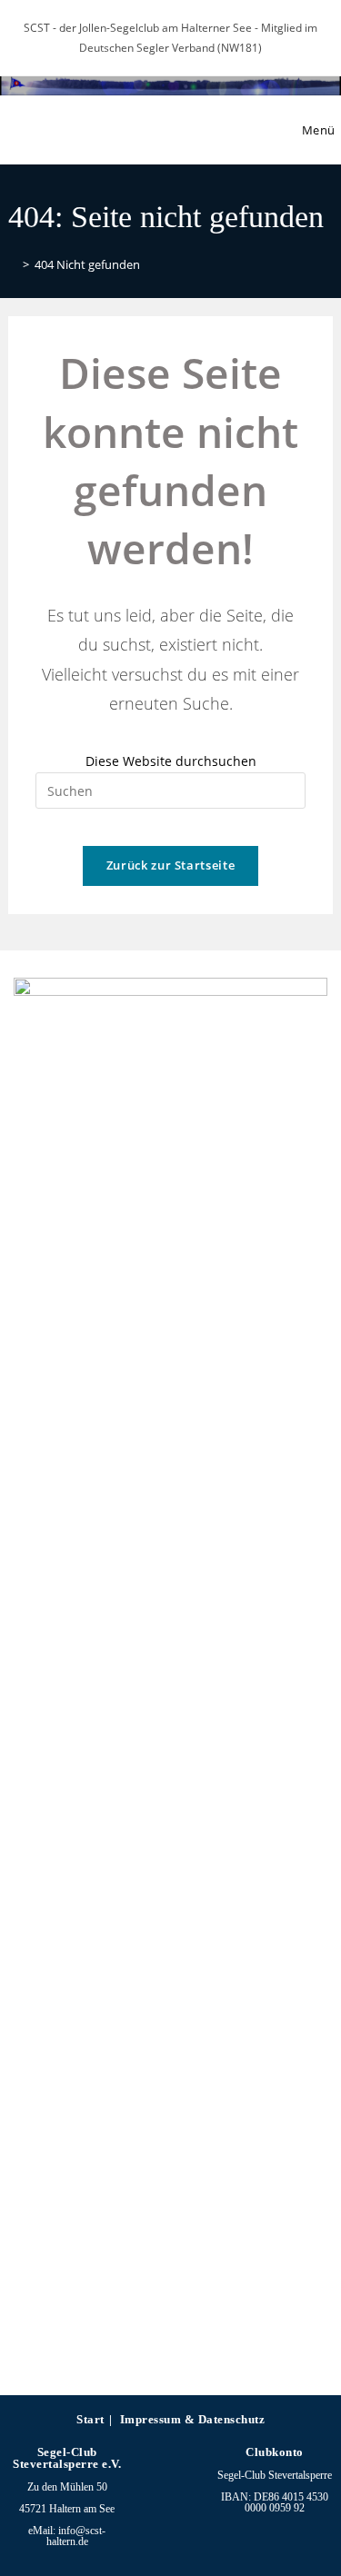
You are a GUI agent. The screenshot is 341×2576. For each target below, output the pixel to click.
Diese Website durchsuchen (171, 761)
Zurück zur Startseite (171, 865)
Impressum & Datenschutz (193, 2419)
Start (90, 2419)
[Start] (13, 264)
